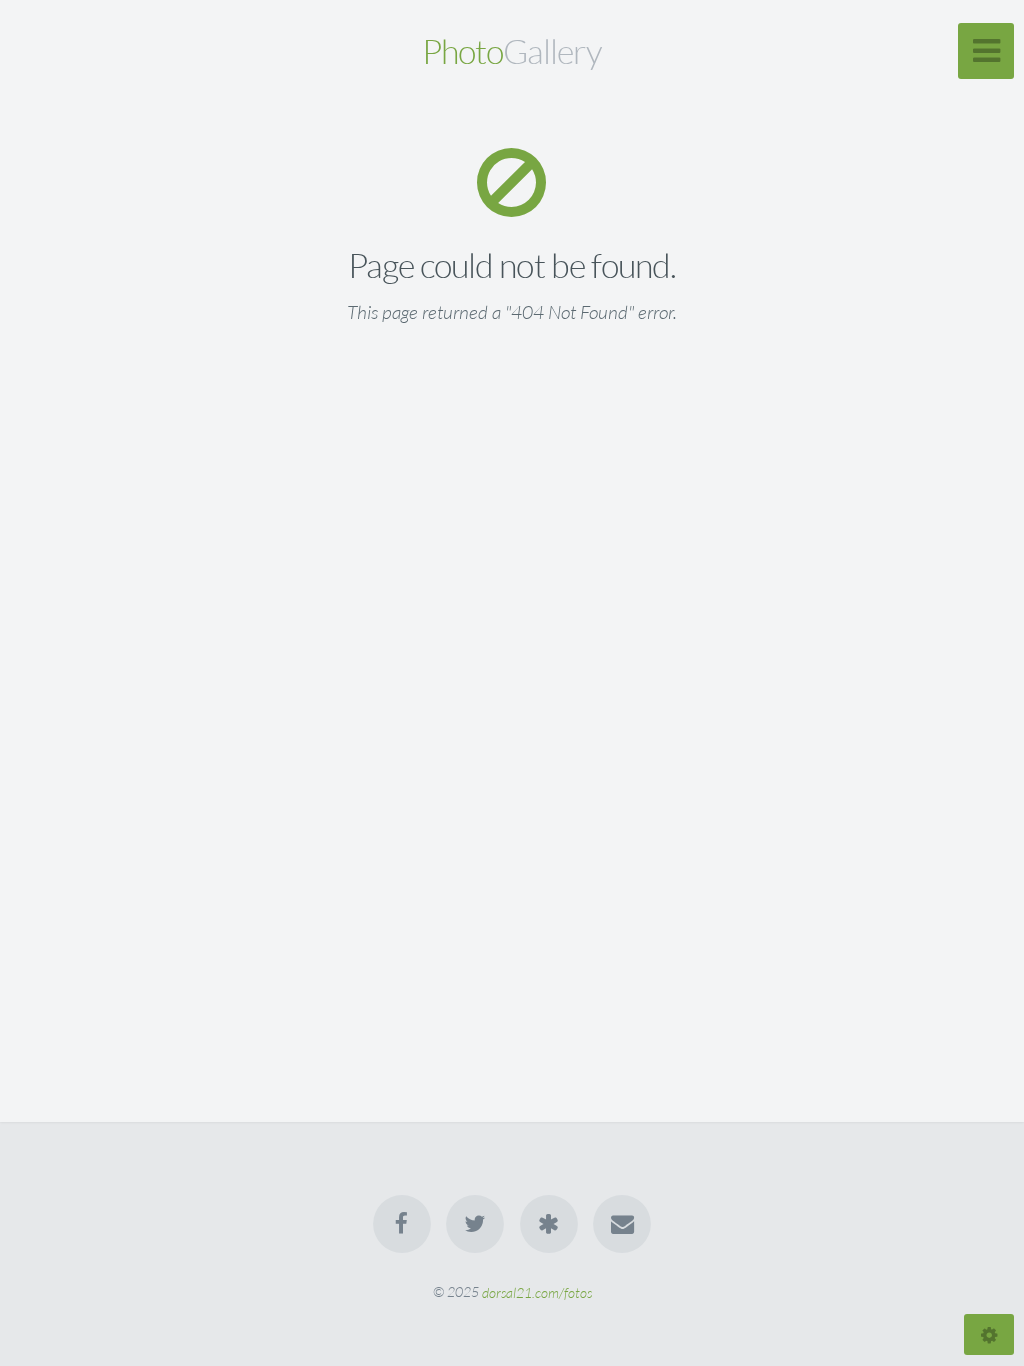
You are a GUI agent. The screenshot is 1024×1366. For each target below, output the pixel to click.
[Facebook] (402, 1224)
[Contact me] (622, 1224)
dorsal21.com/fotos (537, 1291)
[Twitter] (475, 1224)
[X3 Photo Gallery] (549, 1224)
